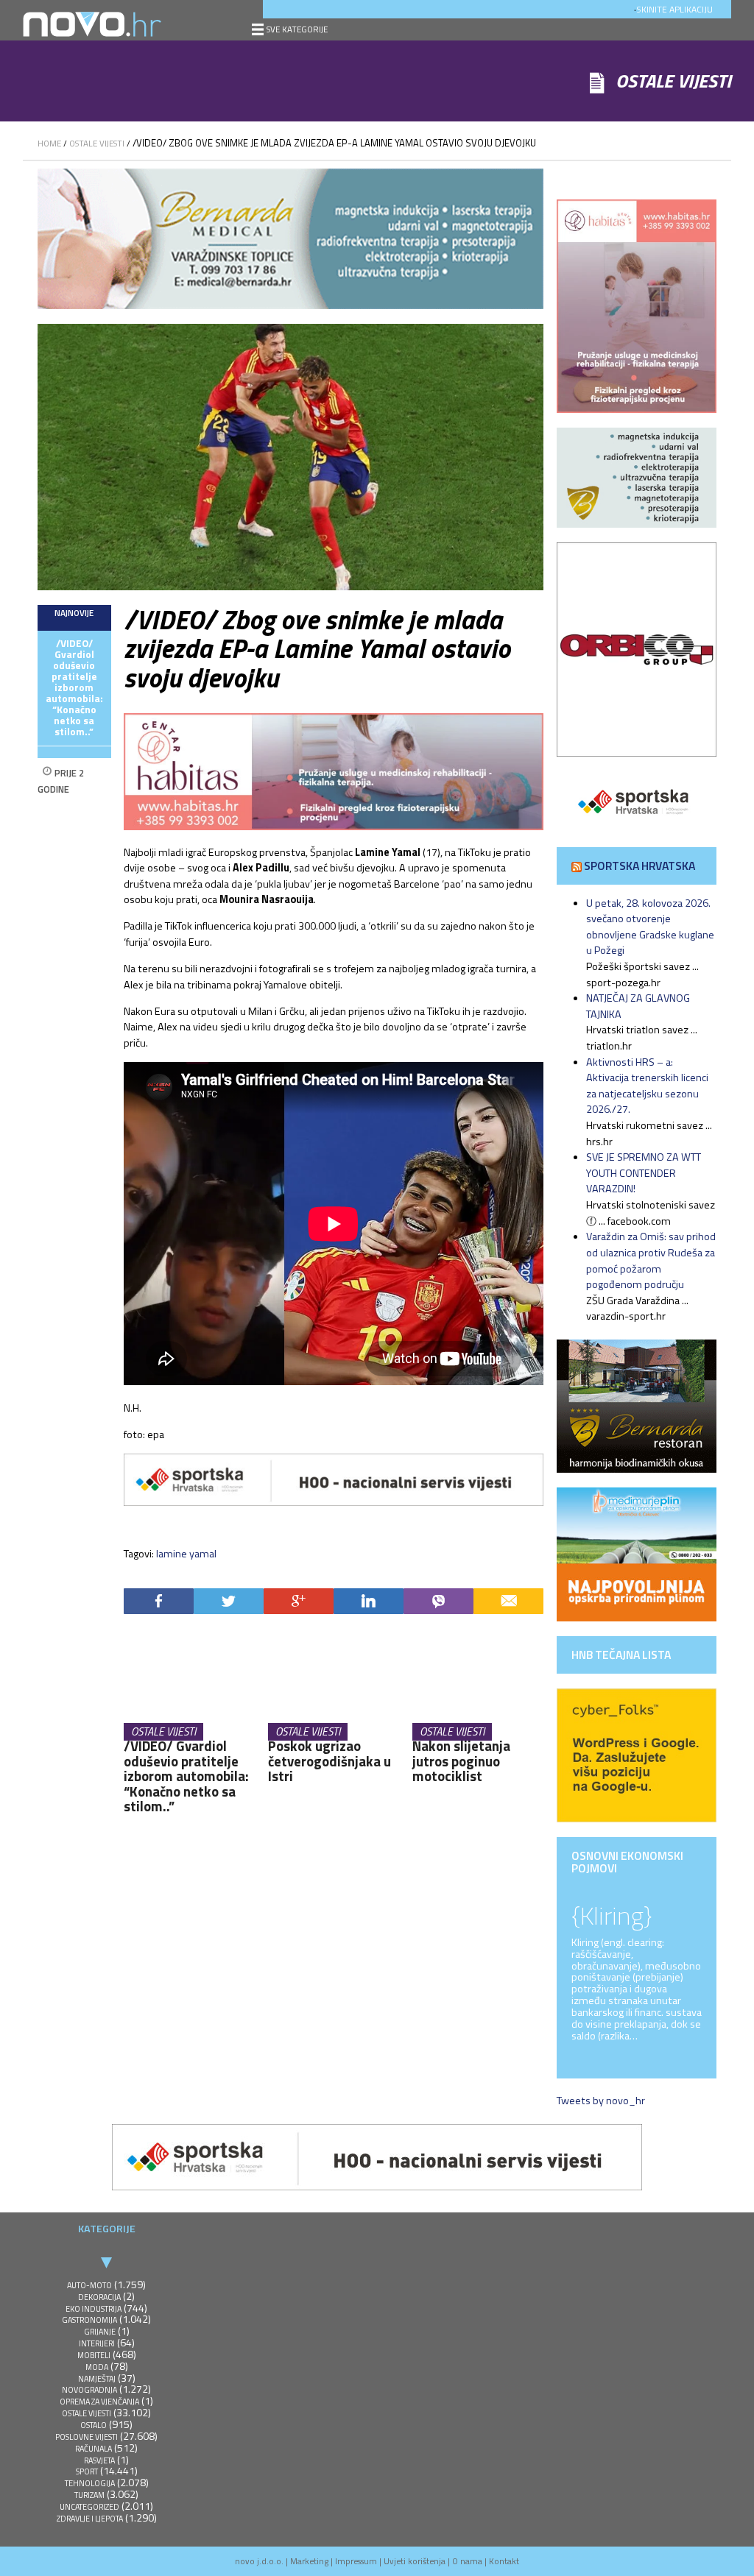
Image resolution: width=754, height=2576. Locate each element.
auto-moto (89, 2285)
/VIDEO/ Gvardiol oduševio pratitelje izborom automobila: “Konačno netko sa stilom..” (74, 688)
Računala (94, 2449)
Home (49, 143)
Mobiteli (94, 2355)
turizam (89, 2495)
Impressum (356, 2561)
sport (87, 2471)
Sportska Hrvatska (640, 866)
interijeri (97, 2343)
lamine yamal (186, 1554)
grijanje (100, 2332)
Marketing (309, 2561)
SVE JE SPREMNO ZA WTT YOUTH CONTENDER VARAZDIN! (644, 1173)
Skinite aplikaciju (674, 9)
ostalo (94, 2425)
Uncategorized (89, 2507)
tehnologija (90, 2483)
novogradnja (89, 2390)
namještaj (97, 2379)
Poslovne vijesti (87, 2437)
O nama (467, 2561)
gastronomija (89, 2320)
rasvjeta (99, 2460)
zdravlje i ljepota (90, 2519)
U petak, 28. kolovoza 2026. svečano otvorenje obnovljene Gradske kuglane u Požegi (650, 927)
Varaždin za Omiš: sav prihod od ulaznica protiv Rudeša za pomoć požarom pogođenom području (651, 1260)
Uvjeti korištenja (415, 2561)
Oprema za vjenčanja (99, 2402)
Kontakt (504, 2561)
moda (97, 2367)
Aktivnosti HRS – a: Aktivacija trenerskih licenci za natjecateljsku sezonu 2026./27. (647, 1086)
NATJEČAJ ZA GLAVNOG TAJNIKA (638, 1006)
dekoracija (99, 2297)
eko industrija (94, 2309)
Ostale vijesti (97, 143)
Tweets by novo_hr (601, 2101)
